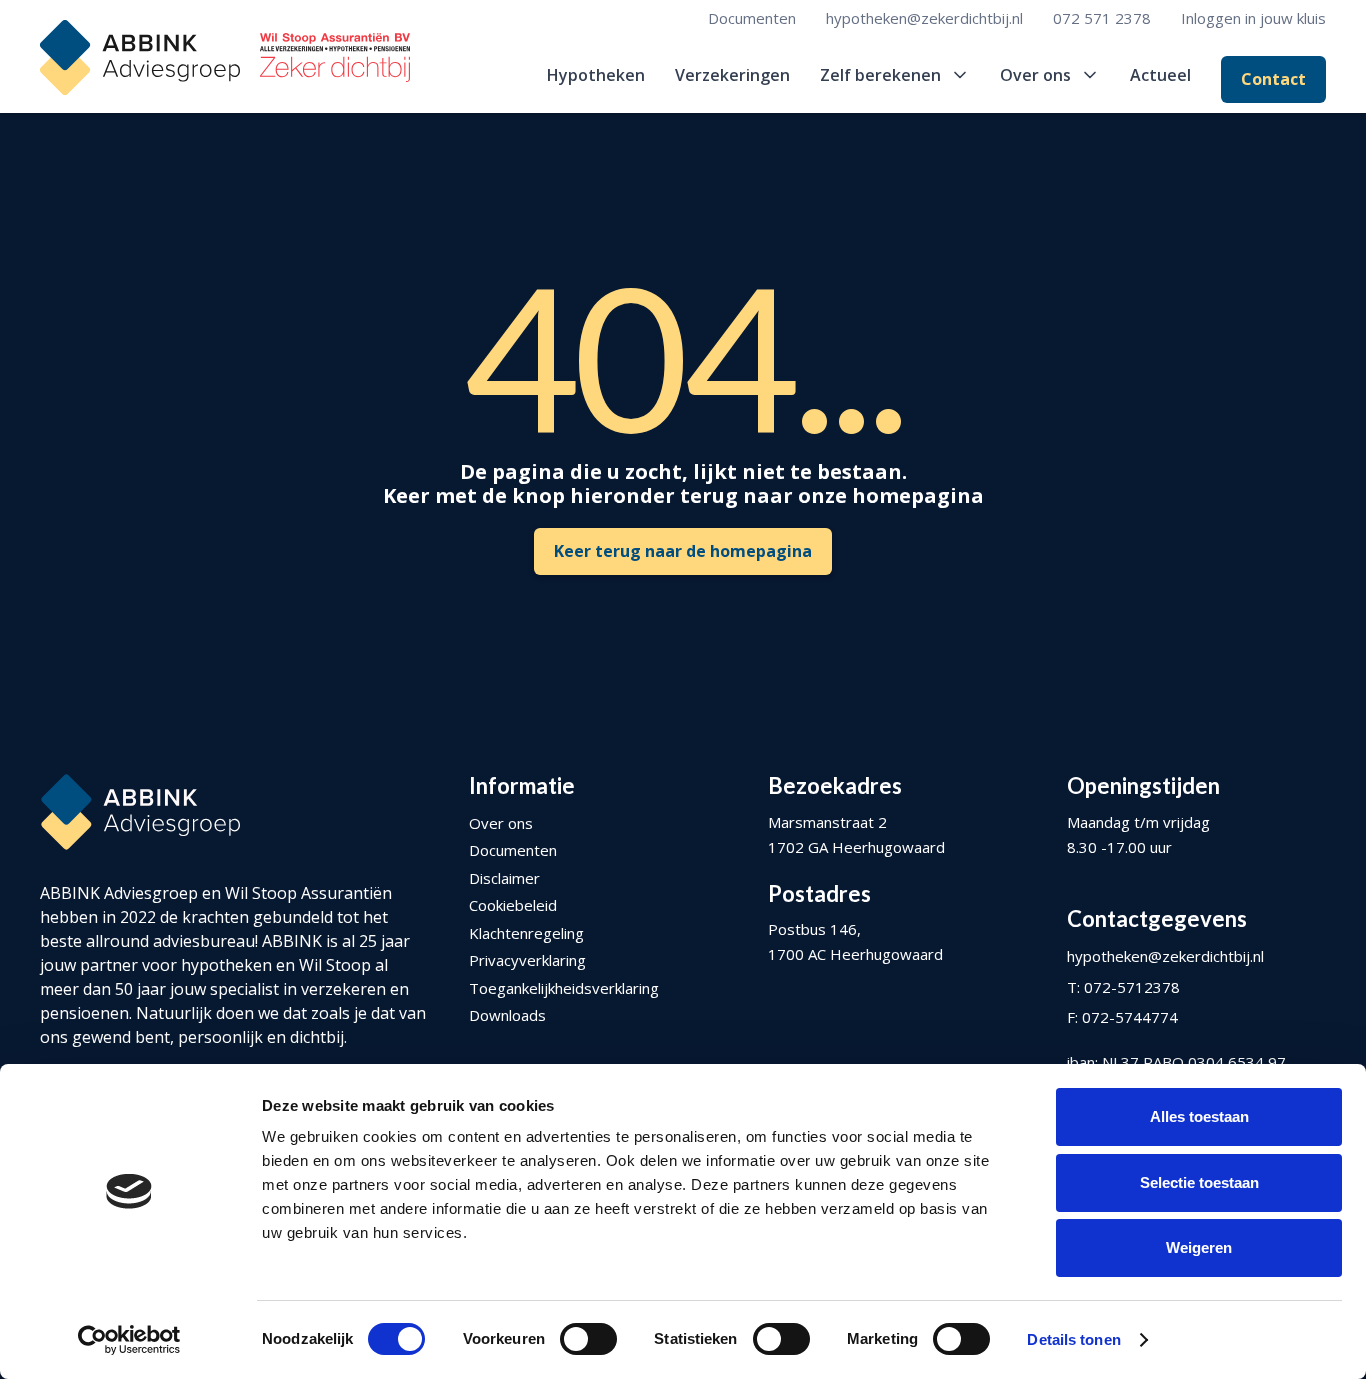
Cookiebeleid (513, 905)
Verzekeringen (732, 75)
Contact (1273, 79)
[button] (895, 75)
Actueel (1160, 75)
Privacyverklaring (527, 960)
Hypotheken (596, 75)
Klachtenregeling (526, 933)
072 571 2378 (1102, 18)
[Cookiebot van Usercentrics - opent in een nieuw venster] (129, 1340)
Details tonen (1073, 1339)
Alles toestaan (1199, 1116)
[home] (225, 57)
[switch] (588, 1339)
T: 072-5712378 (1123, 987)
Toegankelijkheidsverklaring (564, 988)
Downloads (507, 1015)
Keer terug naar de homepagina (683, 551)
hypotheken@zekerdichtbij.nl (924, 18)
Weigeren (1199, 1247)
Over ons (501, 823)
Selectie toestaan (1199, 1182)
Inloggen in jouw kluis (1253, 18)
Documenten (752, 18)
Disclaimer (504, 878)
